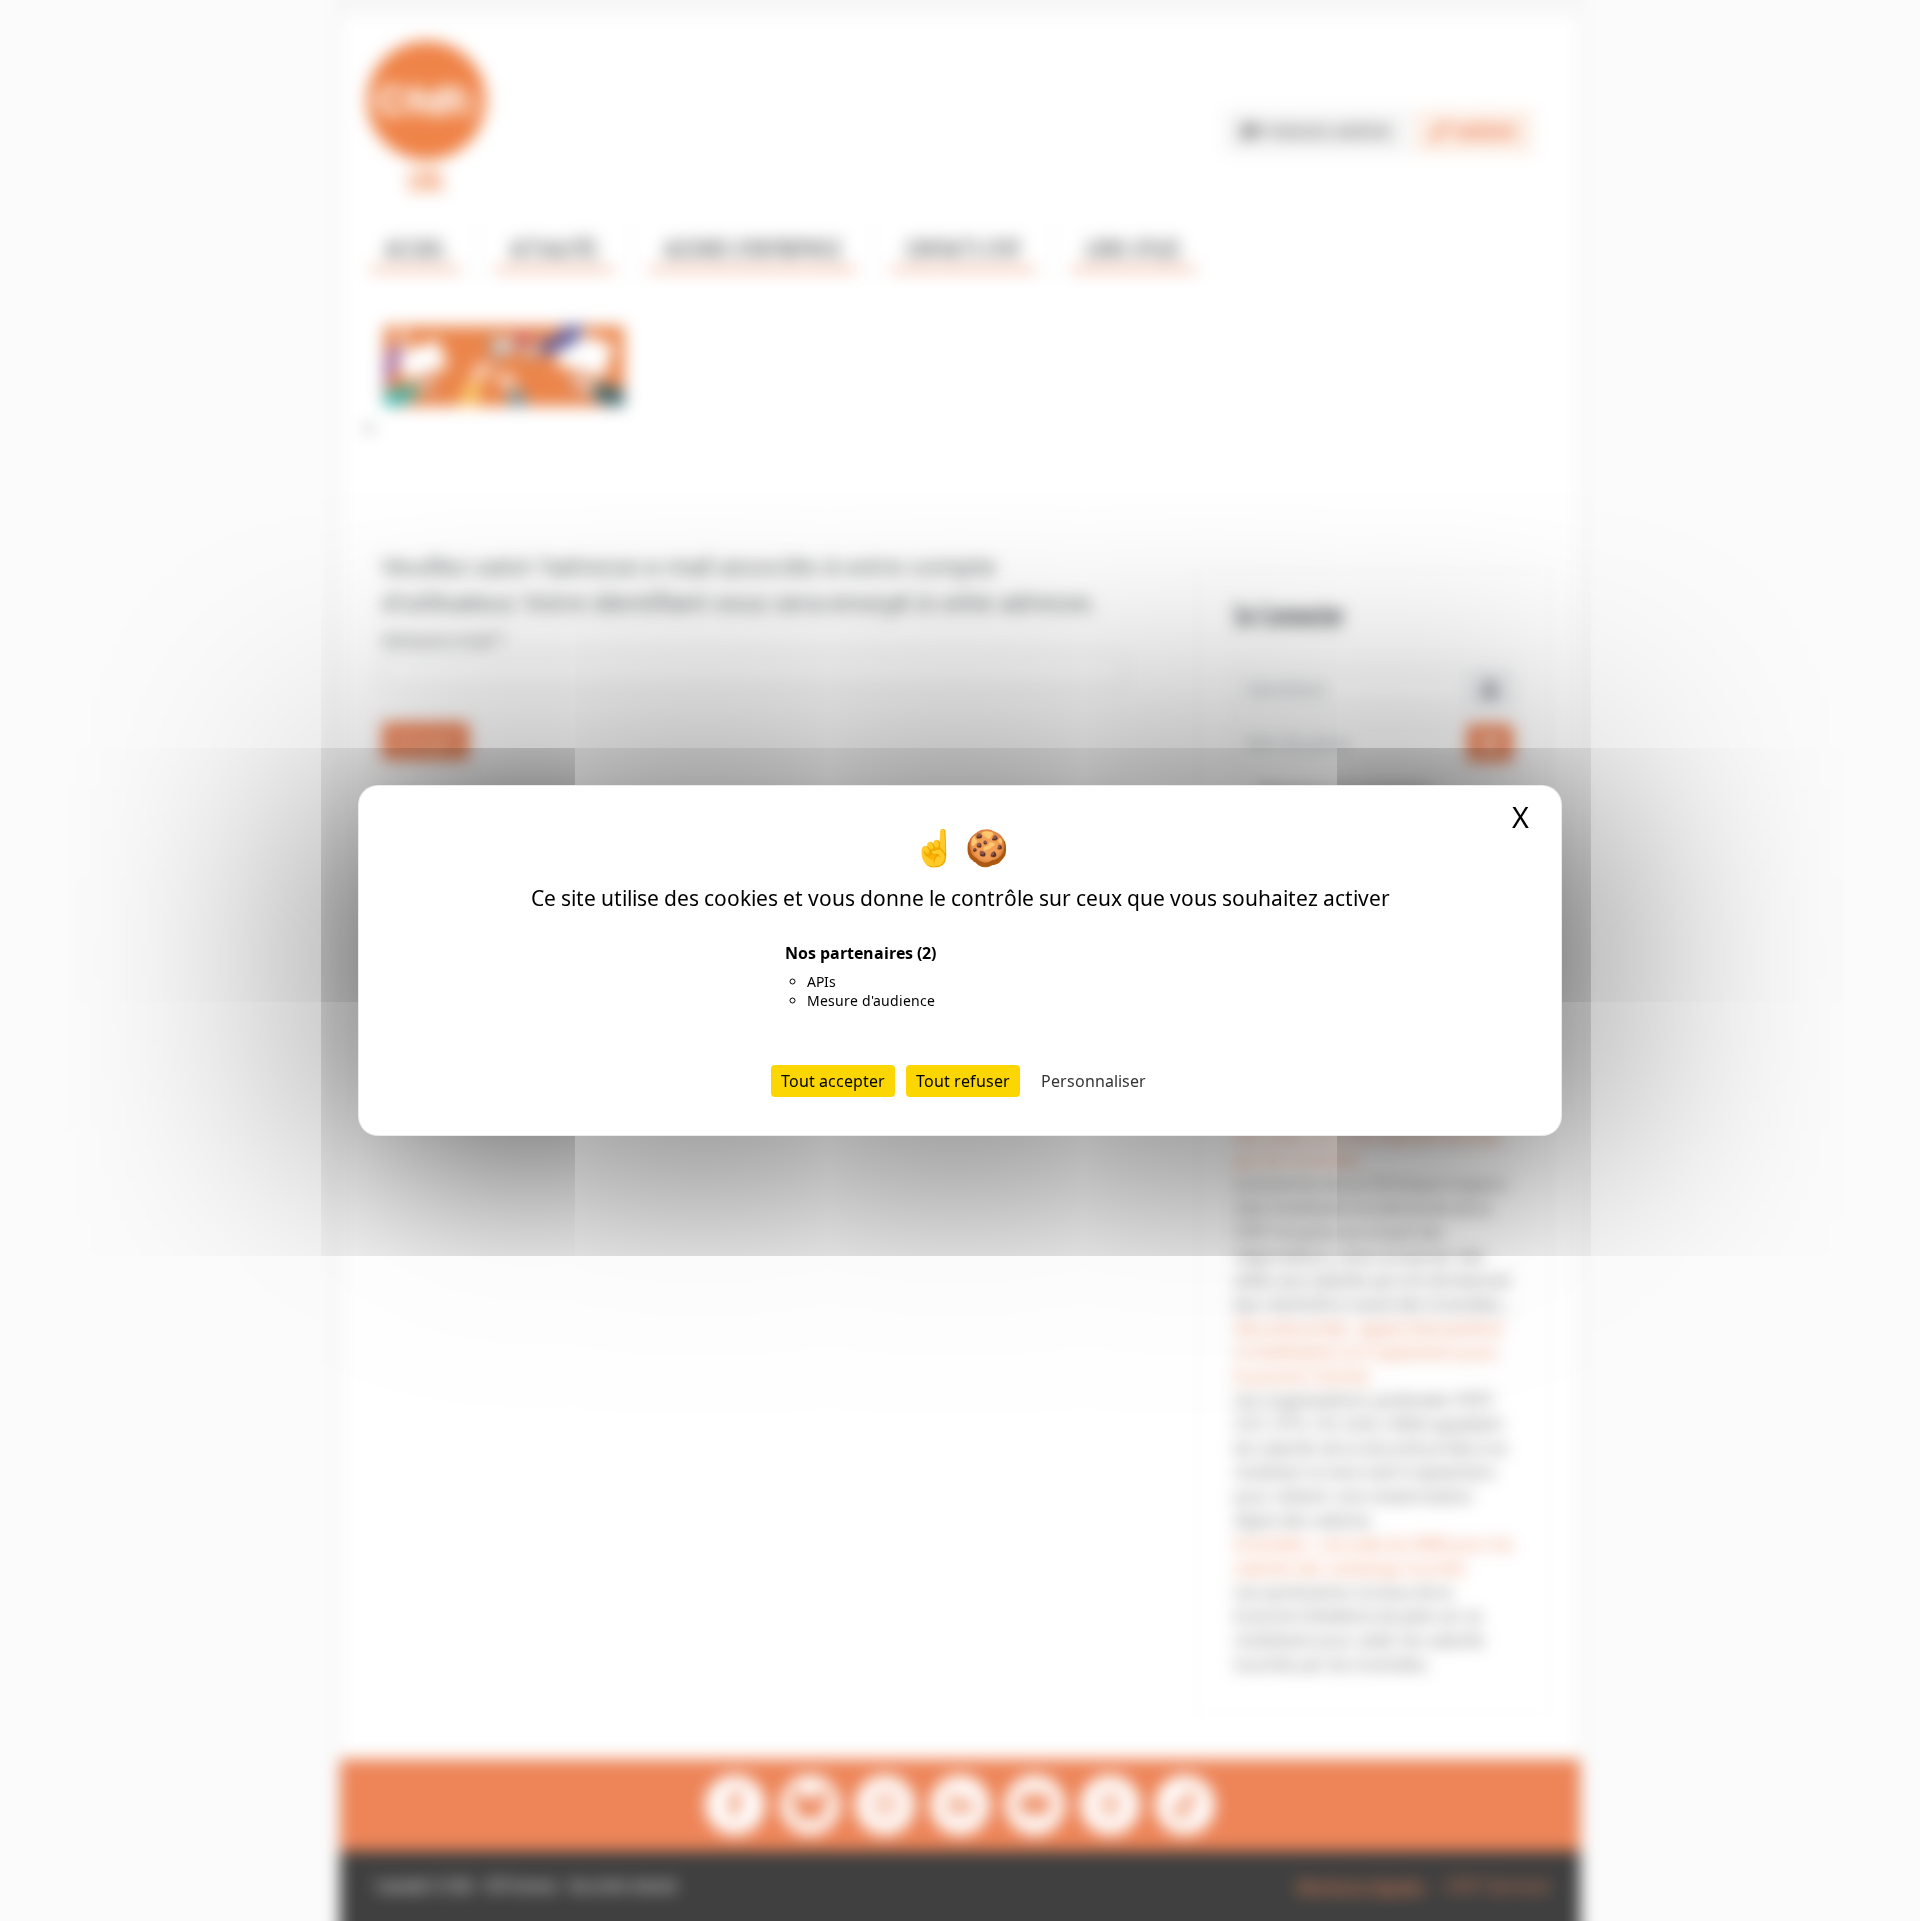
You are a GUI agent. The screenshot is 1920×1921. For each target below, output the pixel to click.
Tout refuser (963, 1081)
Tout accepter (833, 1081)
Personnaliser (1093, 1081)
